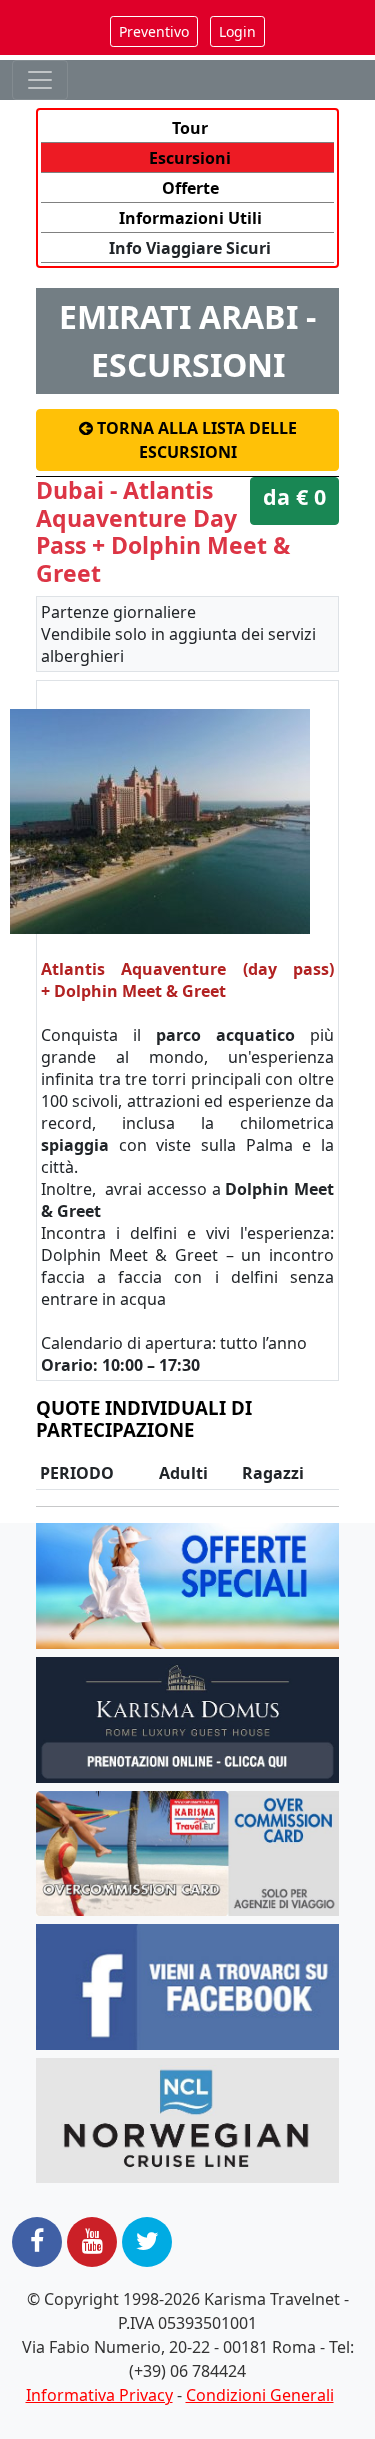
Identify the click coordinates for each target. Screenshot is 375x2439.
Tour (190, 128)
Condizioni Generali (260, 2395)
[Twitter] (147, 2242)
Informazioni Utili (190, 218)
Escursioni (190, 158)
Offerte (190, 188)
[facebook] (37, 2242)
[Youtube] (92, 2242)
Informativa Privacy (99, 2395)
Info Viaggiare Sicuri (190, 248)
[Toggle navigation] (40, 80)
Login (237, 31)
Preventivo (154, 31)
